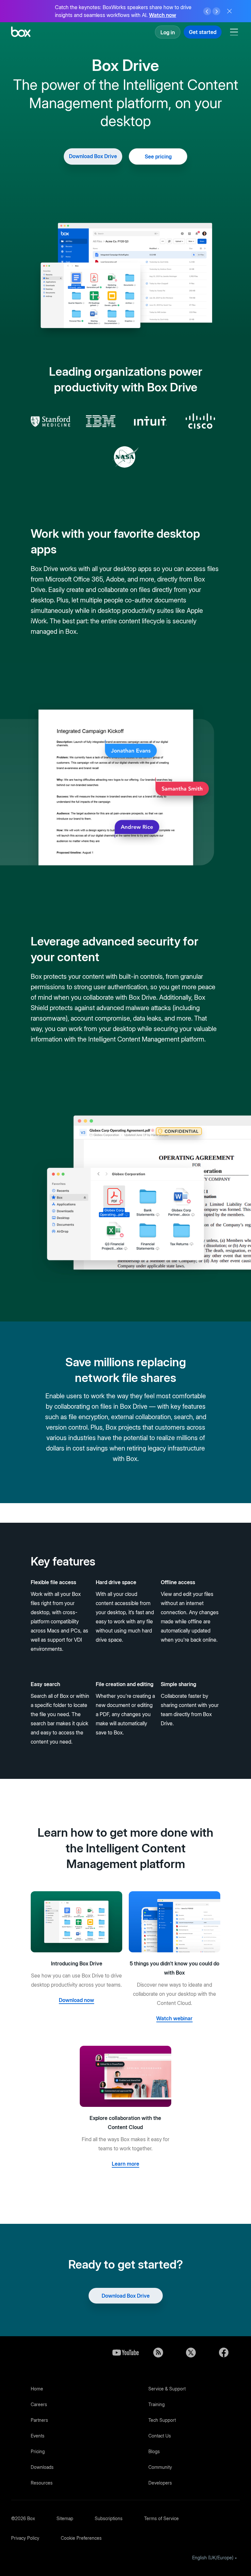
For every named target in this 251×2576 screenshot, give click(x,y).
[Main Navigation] (235, 32)
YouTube (125, 2353)
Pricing (38, 2451)
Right (216, 11)
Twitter (191, 2353)
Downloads (42, 2467)
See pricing (158, 156)
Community (160, 2467)
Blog (158, 2353)
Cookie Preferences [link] (81, 2538)
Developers (160, 2483)
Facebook (224, 2353)
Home (37, 2389)
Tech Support (162, 2420)
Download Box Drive (93, 156)
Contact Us (160, 2436)
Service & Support (167, 2389)
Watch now (163, 15)
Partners (39, 2420)
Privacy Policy (25, 2538)
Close (229, 11)
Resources (42, 2483)
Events (38, 2436)
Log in (168, 32)
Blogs (154, 2451)
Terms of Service (161, 2518)
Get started (203, 32)
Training (157, 2404)
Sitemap (65, 2518)
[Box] (21, 33)
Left (207, 11)
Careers (39, 2404)
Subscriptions (109, 2518)
